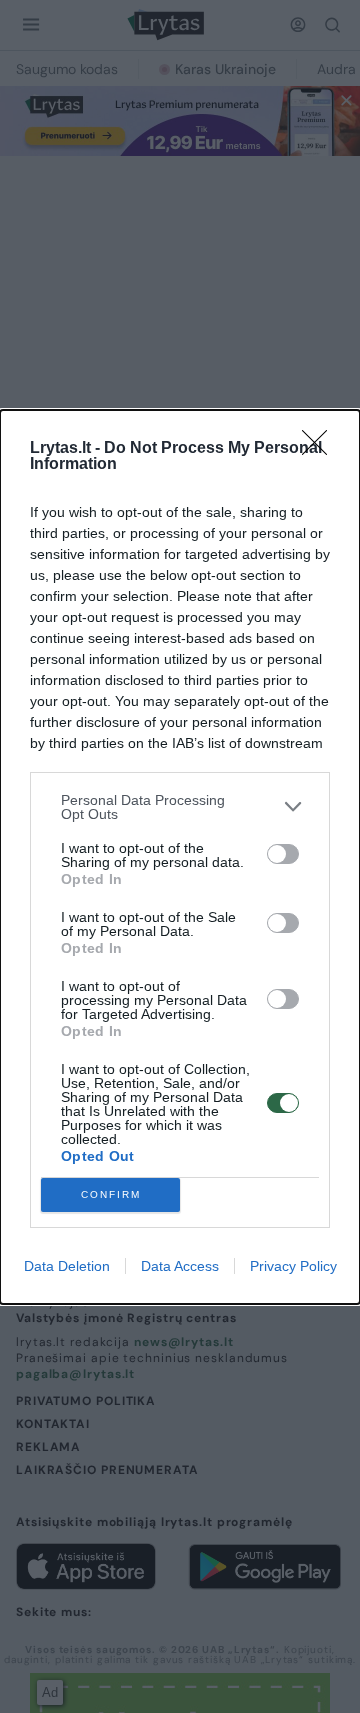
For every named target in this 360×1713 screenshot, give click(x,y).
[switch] (283, 854)
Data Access (180, 1266)
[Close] (321, 449)
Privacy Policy (293, 1266)
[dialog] (180, 857)
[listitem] (180, 807)
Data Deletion (67, 1266)
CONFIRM (111, 1194)
